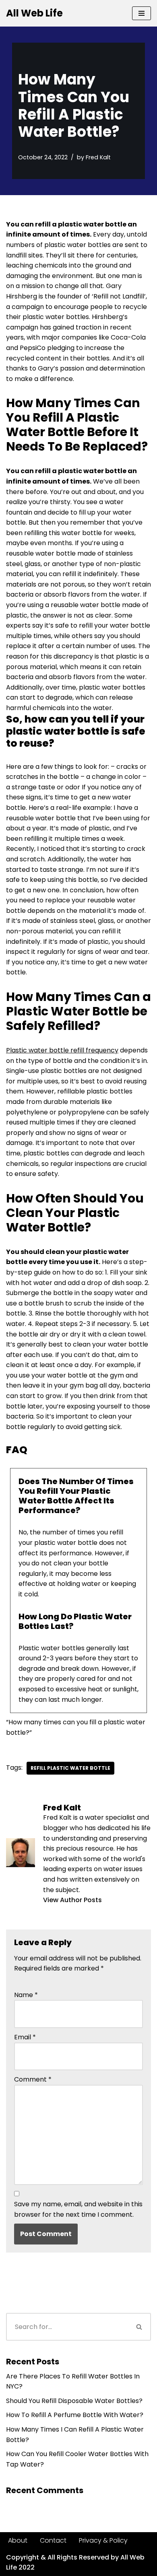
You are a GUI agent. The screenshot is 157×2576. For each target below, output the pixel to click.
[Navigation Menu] (142, 13)
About (18, 2540)
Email (25, 2037)
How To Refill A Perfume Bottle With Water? (75, 2415)
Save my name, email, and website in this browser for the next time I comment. (78, 2209)
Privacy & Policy (103, 2540)
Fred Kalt (98, 157)
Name (26, 1995)
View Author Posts (72, 1900)
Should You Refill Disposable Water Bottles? (74, 2401)
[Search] (140, 2327)
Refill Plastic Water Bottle (70, 1768)
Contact (53, 2540)
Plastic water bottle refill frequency (62, 1050)
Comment (33, 2079)
